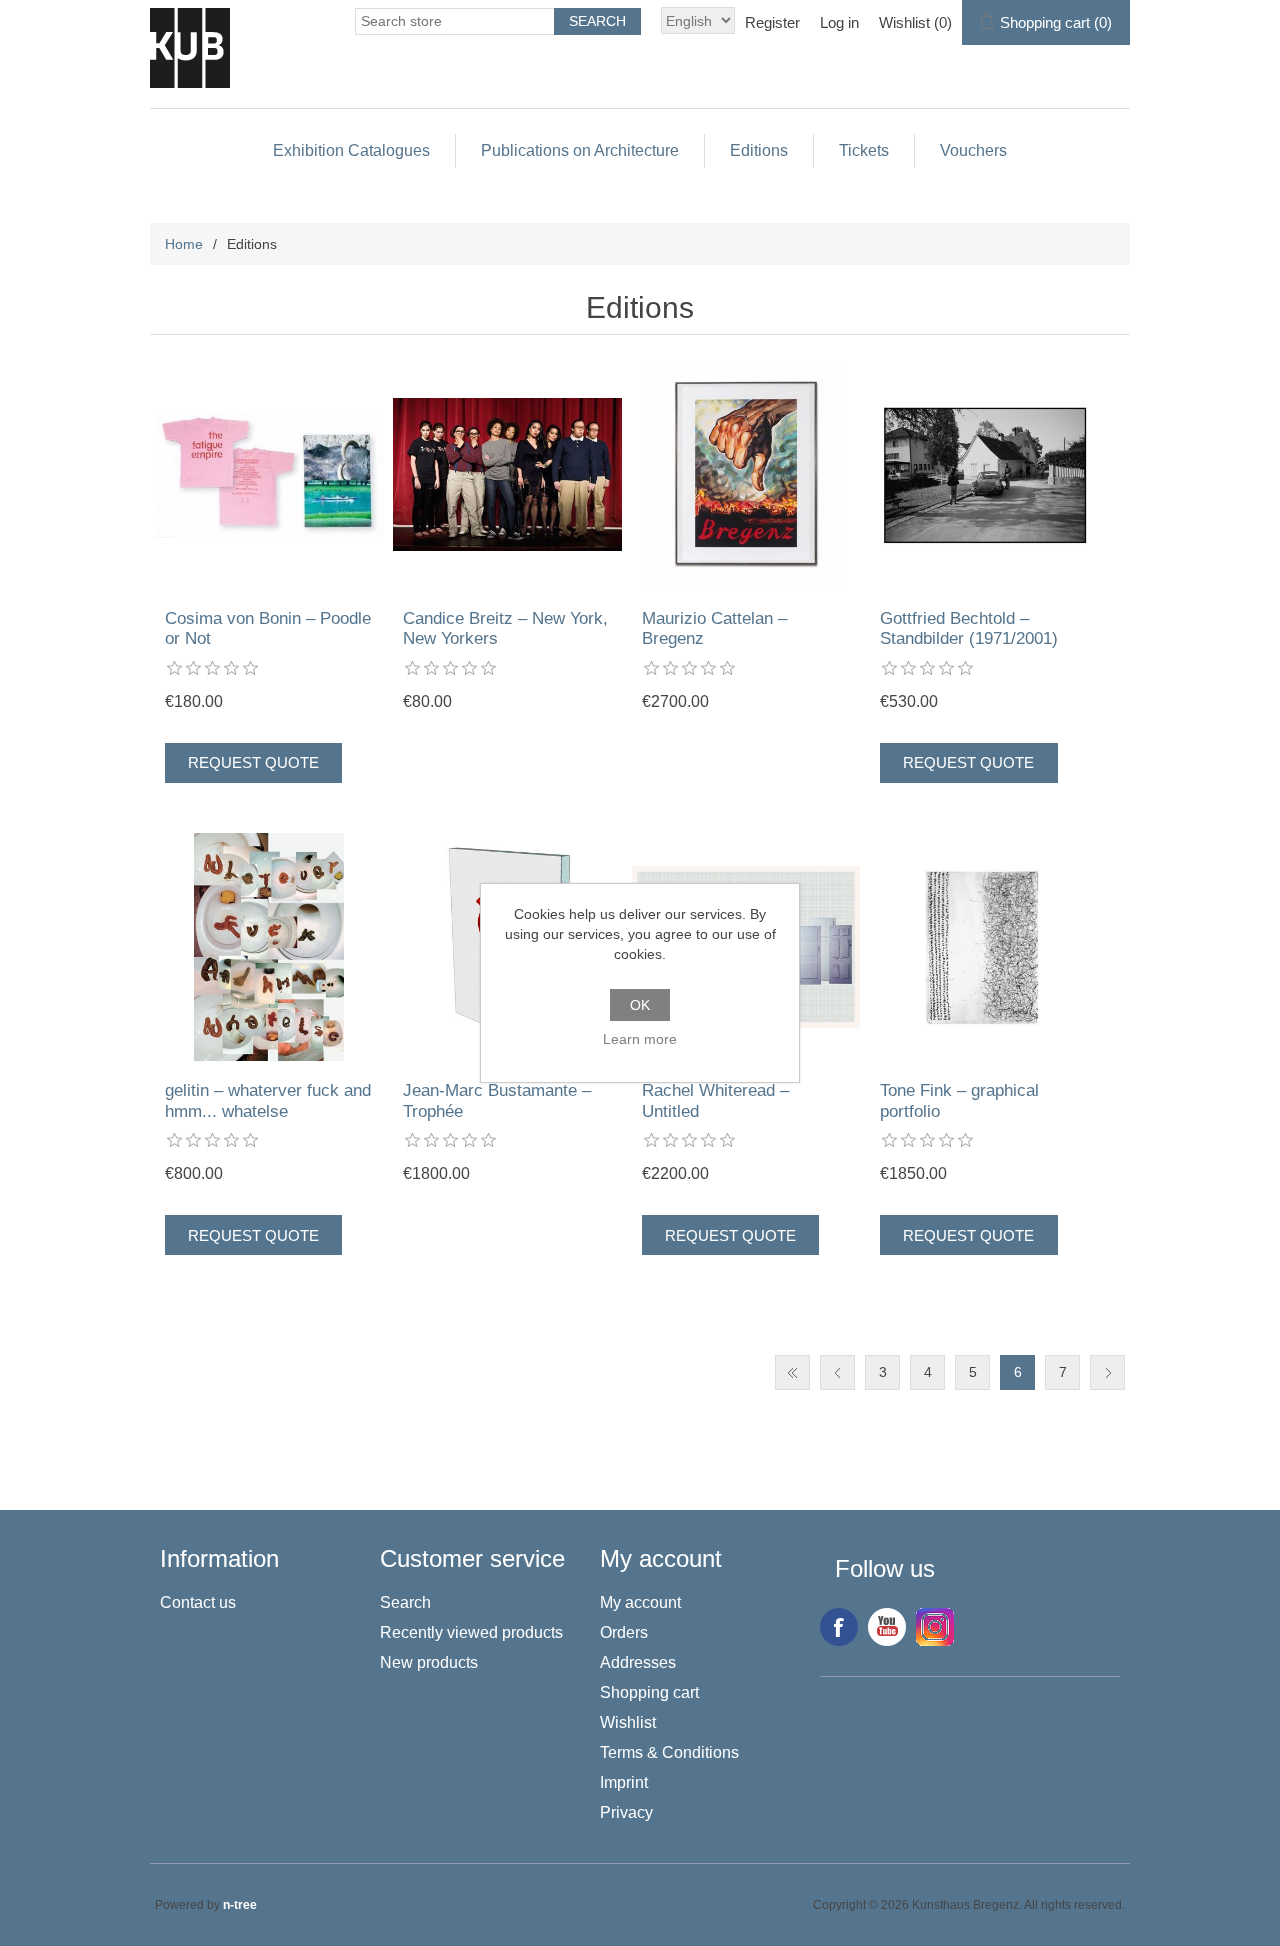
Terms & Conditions (669, 1752)
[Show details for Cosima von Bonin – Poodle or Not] (269, 474)
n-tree (240, 1905)
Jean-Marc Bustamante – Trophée (497, 1100)
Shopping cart (649, 1692)
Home (184, 244)
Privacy (626, 1812)
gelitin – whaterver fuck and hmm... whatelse (268, 1100)
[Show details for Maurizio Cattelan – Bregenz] (746, 474)
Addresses (638, 1662)
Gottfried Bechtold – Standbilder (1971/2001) (969, 628)
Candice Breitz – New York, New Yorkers (505, 628)
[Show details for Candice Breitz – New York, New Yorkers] (507, 474)
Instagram (935, 1627)
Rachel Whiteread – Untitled (715, 1100)
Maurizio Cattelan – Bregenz (714, 628)
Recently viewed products (471, 1632)
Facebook (839, 1627)
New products (429, 1662)
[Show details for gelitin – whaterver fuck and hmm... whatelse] (269, 947)
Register (772, 22)
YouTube (887, 1627)
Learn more (640, 1039)
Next (1107, 1372)
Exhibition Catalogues (351, 150)
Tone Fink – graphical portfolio (959, 1100)
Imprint (624, 1782)
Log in (839, 22)
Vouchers (973, 150)
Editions (759, 150)
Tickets (864, 150)
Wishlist (628, 1722)
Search (405, 1602)
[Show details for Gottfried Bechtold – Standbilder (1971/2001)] (984, 474)
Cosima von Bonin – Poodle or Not (268, 628)
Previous (837, 1372)
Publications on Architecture (580, 150)
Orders (624, 1632)
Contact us (198, 1602)
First (792, 1372)
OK (640, 1005)
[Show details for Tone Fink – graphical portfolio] (984, 947)
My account (640, 1602)
